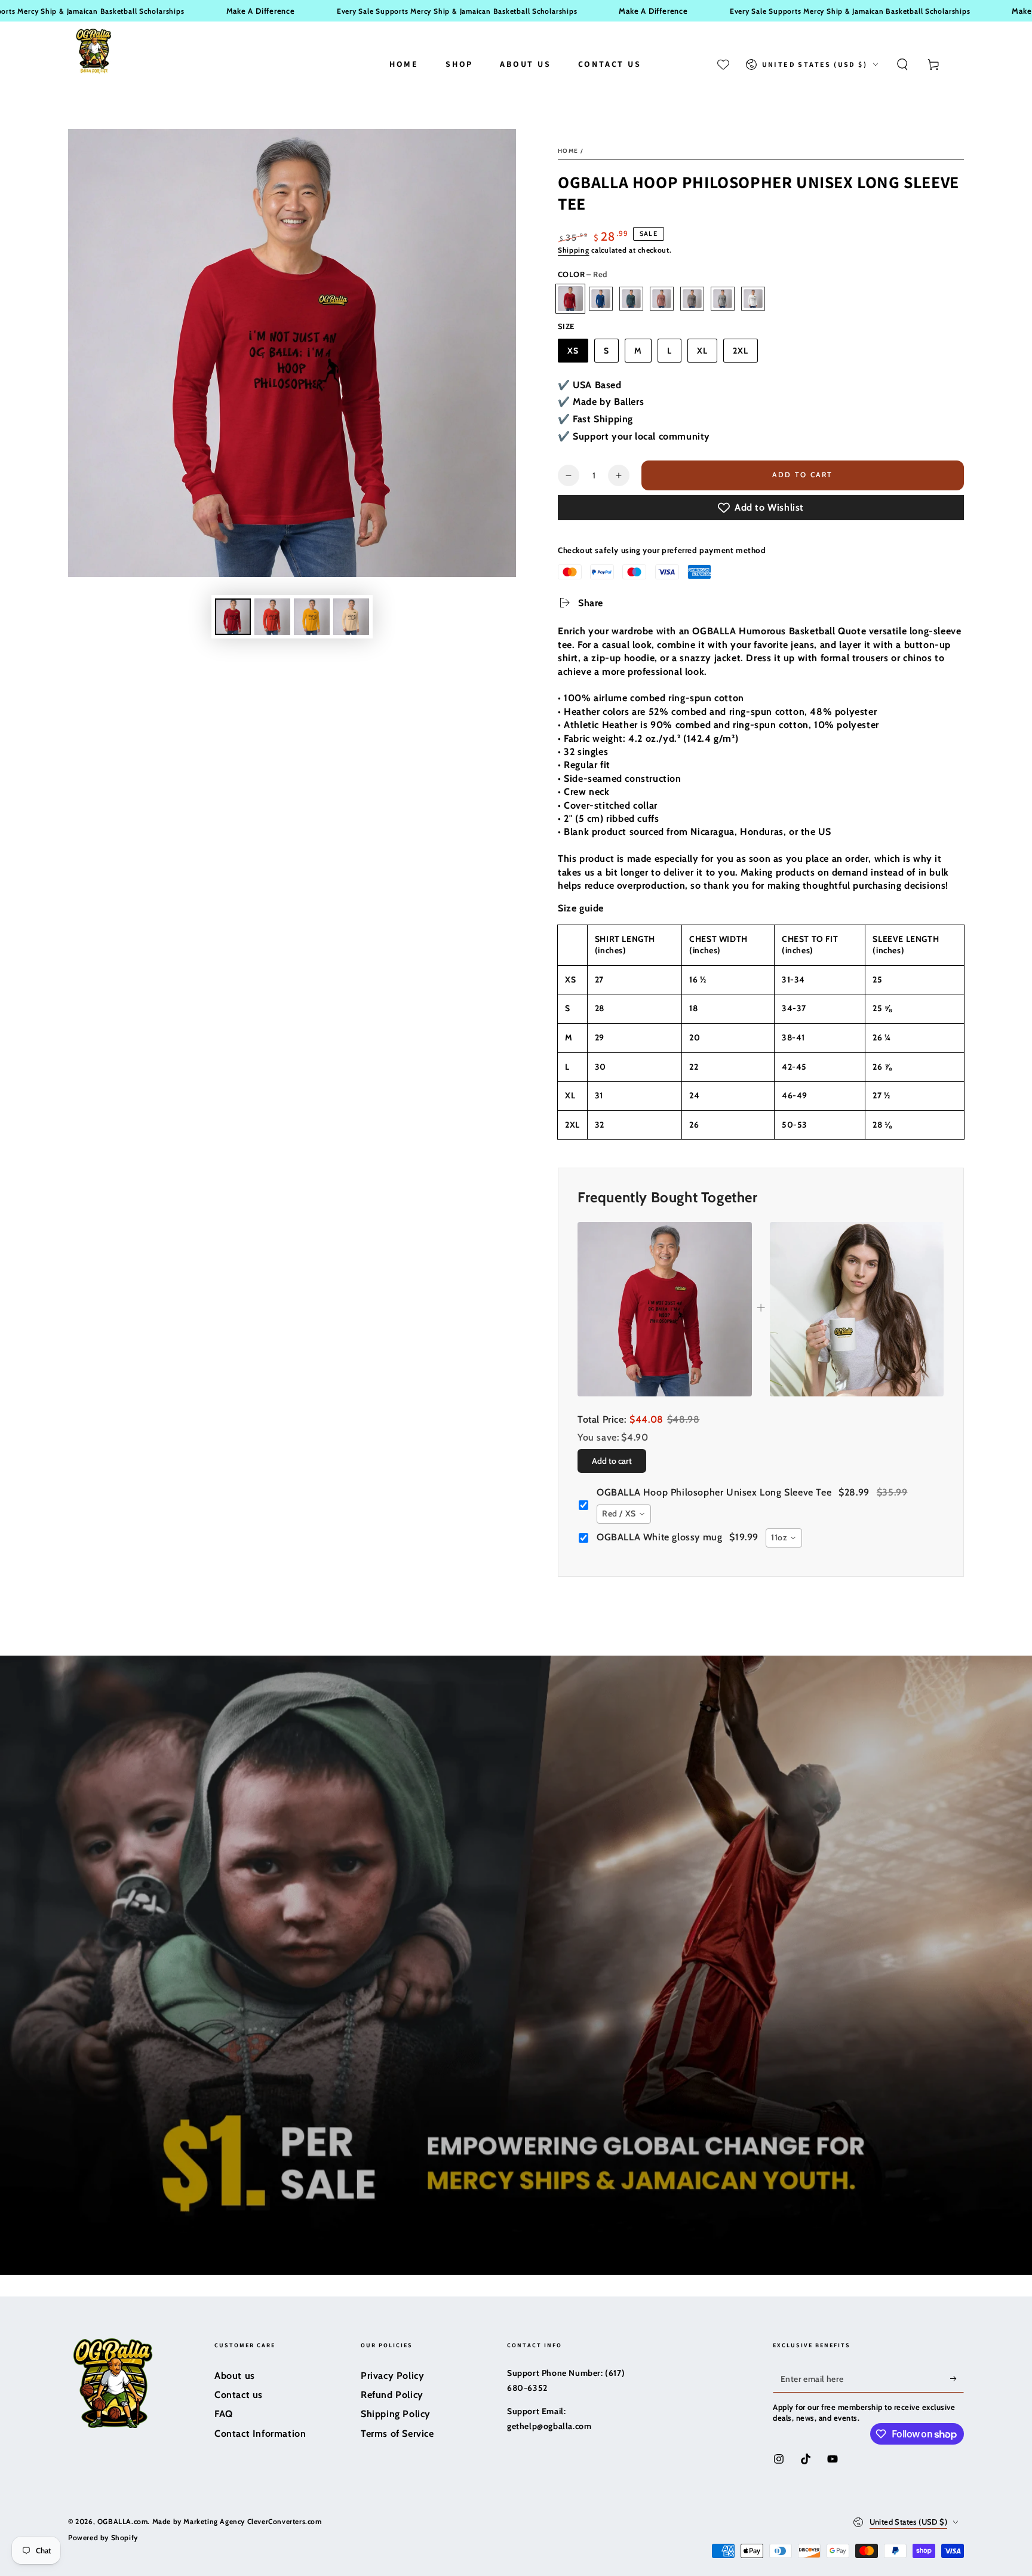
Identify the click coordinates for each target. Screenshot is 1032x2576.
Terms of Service (397, 2434)
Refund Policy (392, 2395)
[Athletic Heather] (723, 299)
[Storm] (692, 299)
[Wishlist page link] (723, 65)
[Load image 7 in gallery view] (312, 617)
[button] (902, 65)
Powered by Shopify (103, 2537)
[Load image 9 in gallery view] (351, 617)
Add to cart (802, 475)
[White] (753, 299)
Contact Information (260, 2434)
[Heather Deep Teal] (631, 299)
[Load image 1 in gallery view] (233, 617)
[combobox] (624, 1514)
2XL (741, 351)
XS (573, 351)
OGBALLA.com (123, 2521)
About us (235, 2376)
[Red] (570, 299)
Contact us (239, 2395)
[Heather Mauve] (662, 299)
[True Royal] (601, 299)
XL (702, 351)
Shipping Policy (396, 2414)
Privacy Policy (392, 2376)
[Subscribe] (957, 2379)
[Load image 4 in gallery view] (272, 617)
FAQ (224, 2414)
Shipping (574, 250)
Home (568, 151)
